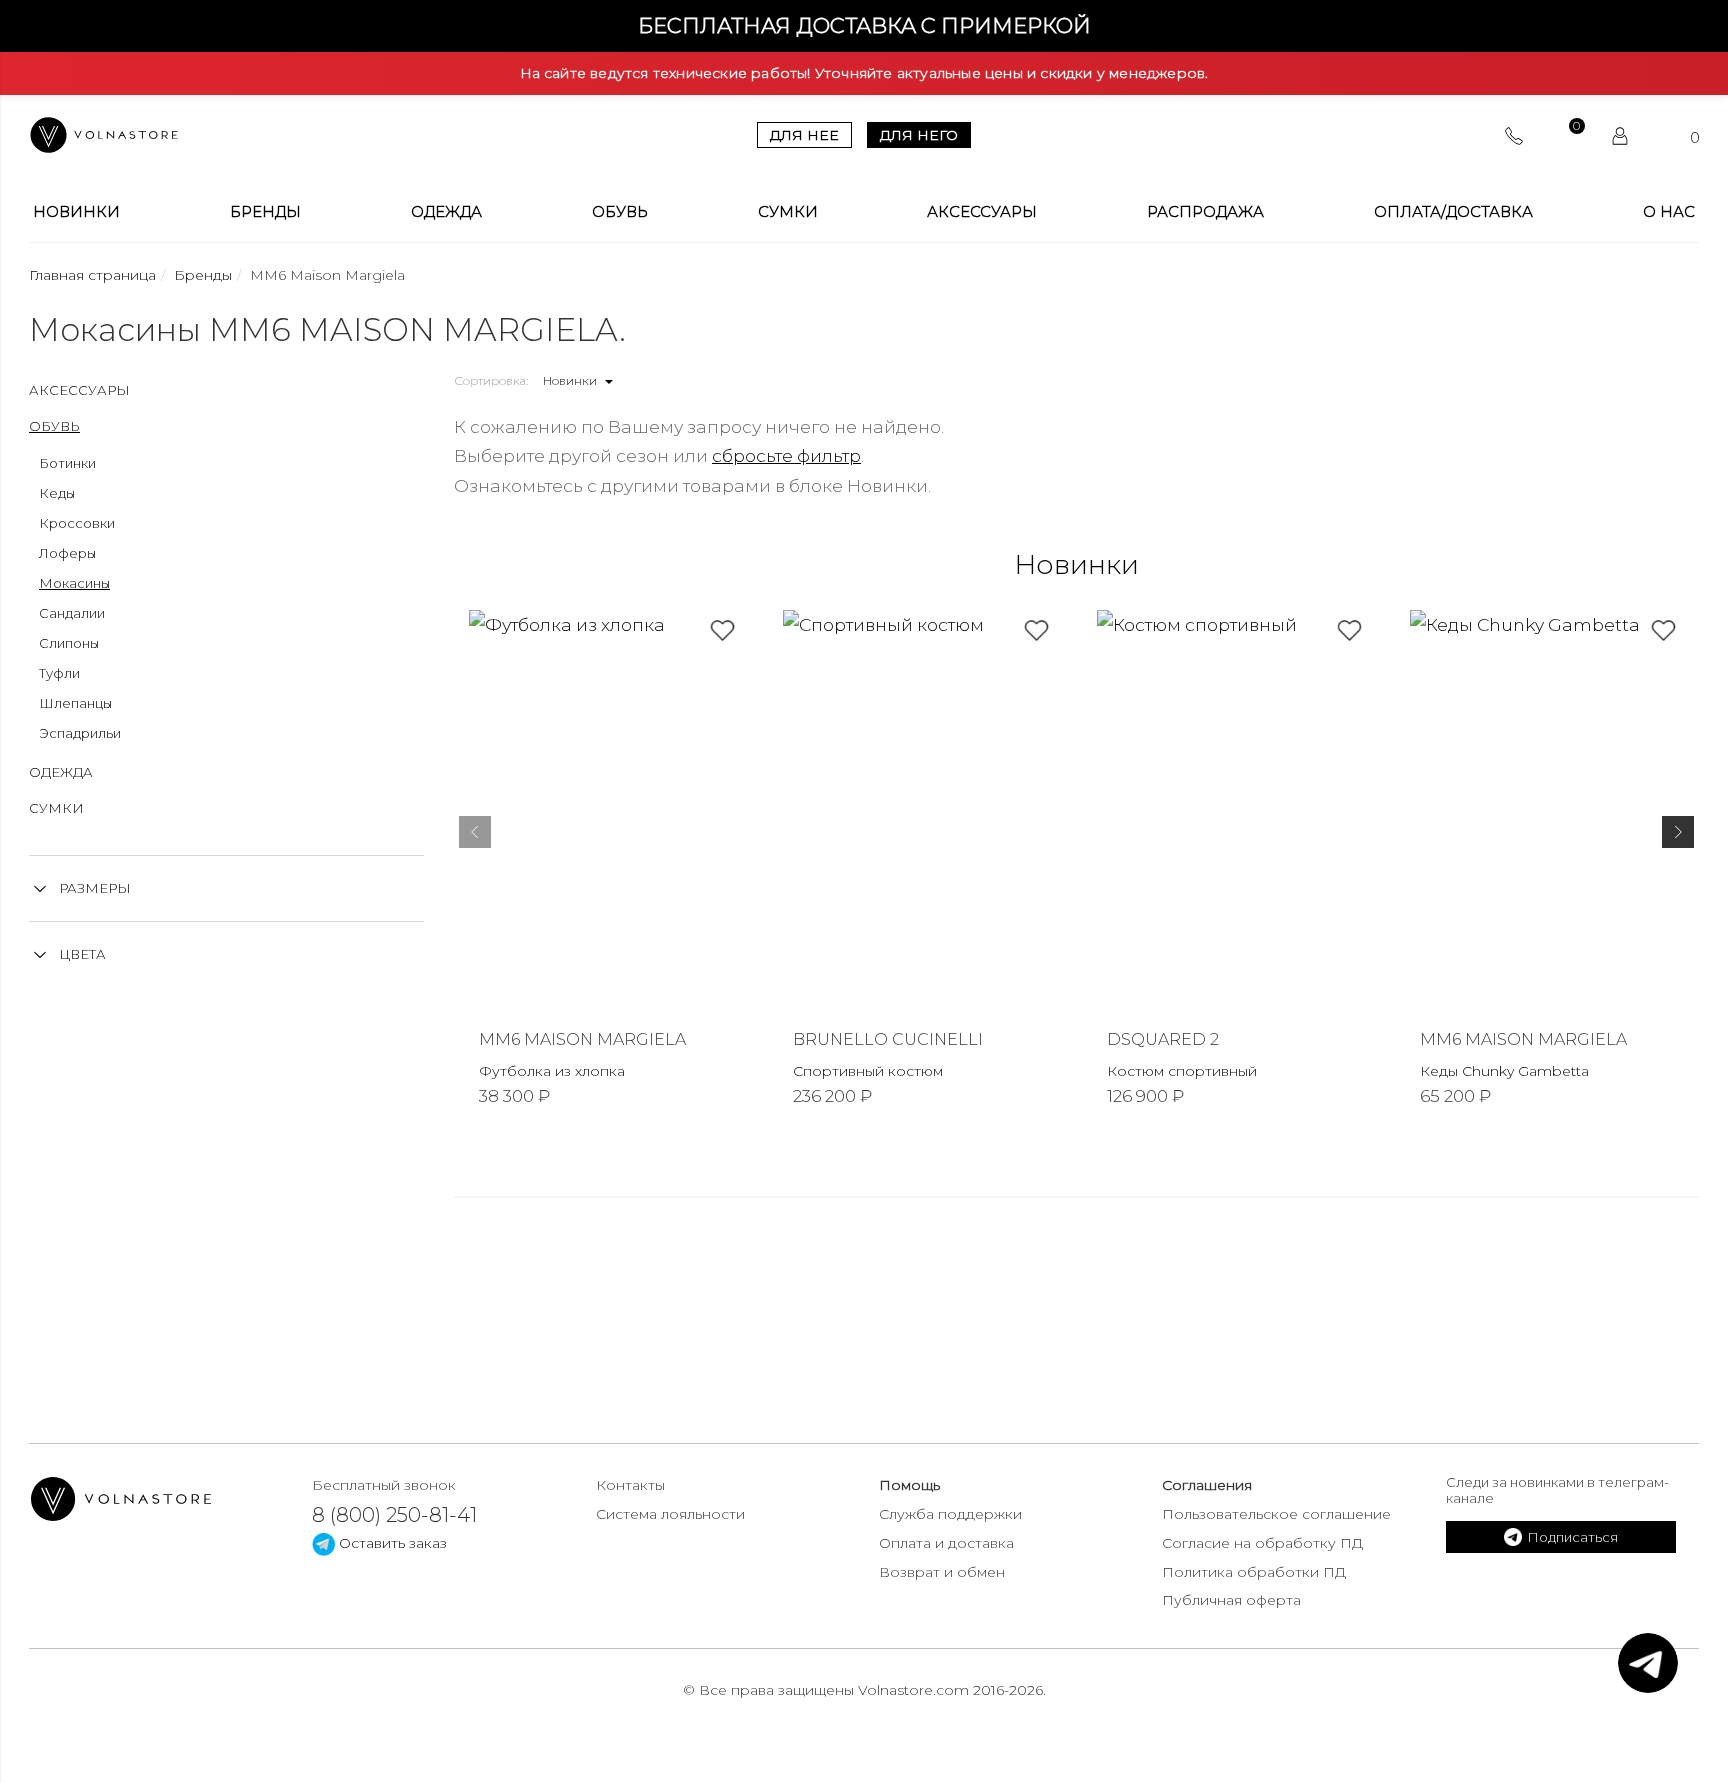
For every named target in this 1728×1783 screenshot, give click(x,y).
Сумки (788, 212)
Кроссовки (77, 523)
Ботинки (67, 463)
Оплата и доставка (946, 1543)
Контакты (630, 1485)
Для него (919, 135)
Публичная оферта (1231, 1600)
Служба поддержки (950, 1514)
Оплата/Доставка (1453, 212)
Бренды (265, 212)
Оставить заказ (391, 1543)
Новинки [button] (571, 380)
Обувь (620, 212)
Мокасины (74, 583)
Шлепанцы (75, 703)
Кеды (57, 493)
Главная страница (92, 275)
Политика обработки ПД (1254, 1572)
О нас (1669, 212)
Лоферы (67, 553)
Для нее (804, 135)
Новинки (76, 212)
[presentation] (475, 836)
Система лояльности (670, 1514)
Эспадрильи (80, 733)
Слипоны (69, 643)
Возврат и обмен (942, 1572)
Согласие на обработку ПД (1262, 1543)
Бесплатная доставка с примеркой (864, 25)
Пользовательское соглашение (1276, 1514)
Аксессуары (982, 212)
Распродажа (1205, 212)
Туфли (59, 673)
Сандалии (72, 613)
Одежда (446, 212)
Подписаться (1572, 1537)
